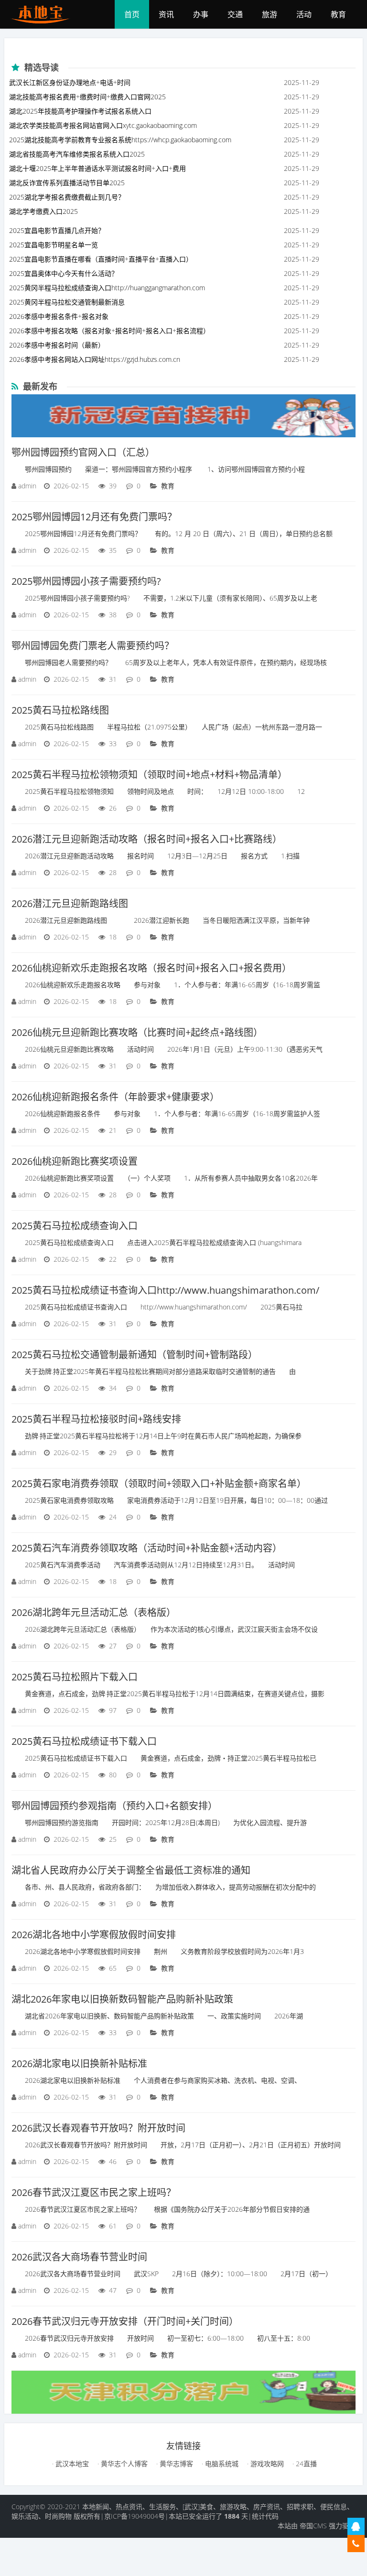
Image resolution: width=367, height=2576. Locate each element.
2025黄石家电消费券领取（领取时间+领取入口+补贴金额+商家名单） (159, 1483)
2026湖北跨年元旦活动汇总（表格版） (94, 1612)
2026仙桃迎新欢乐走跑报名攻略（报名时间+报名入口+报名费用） (151, 968)
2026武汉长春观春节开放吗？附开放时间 (98, 2128)
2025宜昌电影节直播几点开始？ (57, 230)
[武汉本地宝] (44, 14)
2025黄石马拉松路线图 (60, 710)
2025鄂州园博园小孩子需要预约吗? (86, 581)
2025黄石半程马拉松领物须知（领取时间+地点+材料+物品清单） (149, 775)
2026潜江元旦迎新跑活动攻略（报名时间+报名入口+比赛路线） (147, 839)
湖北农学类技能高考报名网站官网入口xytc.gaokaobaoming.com (103, 125)
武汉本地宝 (71, 2464)
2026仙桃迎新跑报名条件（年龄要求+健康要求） (115, 1097)
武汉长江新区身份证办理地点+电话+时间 (70, 82)
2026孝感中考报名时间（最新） (57, 345)
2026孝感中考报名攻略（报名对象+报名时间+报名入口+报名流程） (109, 331)
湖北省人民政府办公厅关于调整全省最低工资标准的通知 (131, 1870)
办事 (201, 14)
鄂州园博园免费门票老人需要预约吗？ (93, 646)
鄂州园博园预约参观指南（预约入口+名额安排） (114, 1806)
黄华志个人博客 (123, 2464)
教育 (338, 14)
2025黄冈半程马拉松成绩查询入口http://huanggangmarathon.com (107, 288)
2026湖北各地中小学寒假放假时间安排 (94, 1935)
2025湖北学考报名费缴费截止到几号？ (67, 197)
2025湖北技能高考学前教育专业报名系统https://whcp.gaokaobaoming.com (120, 140)
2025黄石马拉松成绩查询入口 (75, 1226)
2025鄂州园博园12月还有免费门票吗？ (94, 517)
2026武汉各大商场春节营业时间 (79, 2257)
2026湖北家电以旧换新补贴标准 (79, 2064)
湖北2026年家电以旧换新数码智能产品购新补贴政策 (122, 1999)
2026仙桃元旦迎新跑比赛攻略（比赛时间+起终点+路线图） (137, 1032)
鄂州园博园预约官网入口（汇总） (83, 452)
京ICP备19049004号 (135, 2516)
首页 (132, 14)
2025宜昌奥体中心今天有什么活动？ (64, 273)
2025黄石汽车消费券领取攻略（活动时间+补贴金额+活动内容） (147, 1548)
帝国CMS (313, 2526)
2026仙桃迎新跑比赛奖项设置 (75, 1161)
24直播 (305, 2464)
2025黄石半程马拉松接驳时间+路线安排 (96, 1419)
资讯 (166, 14)
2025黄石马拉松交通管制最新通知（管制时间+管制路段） (135, 1355)
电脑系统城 (221, 2464)
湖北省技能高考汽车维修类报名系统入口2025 (77, 154)
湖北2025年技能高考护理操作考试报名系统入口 (80, 111)
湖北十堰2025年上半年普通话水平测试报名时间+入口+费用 (97, 168)
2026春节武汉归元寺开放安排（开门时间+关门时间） (125, 2321)
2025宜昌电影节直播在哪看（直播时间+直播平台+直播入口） (101, 259)
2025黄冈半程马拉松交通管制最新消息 (67, 302)
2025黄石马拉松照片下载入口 (75, 1677)
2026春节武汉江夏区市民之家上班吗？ (94, 2192)
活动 (304, 14)
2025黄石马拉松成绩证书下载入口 (84, 1741)
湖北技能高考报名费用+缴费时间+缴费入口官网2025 (87, 97)
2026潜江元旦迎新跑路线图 (70, 903)
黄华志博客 (175, 2464)
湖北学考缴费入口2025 (43, 211)
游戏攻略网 (266, 2464)
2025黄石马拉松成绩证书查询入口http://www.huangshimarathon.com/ (165, 1290)
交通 (235, 14)
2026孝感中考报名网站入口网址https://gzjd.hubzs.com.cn (95, 359)
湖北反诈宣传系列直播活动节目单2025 (67, 183)
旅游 (270, 14)
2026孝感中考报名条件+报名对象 (59, 316)
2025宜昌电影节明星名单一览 (54, 245)
